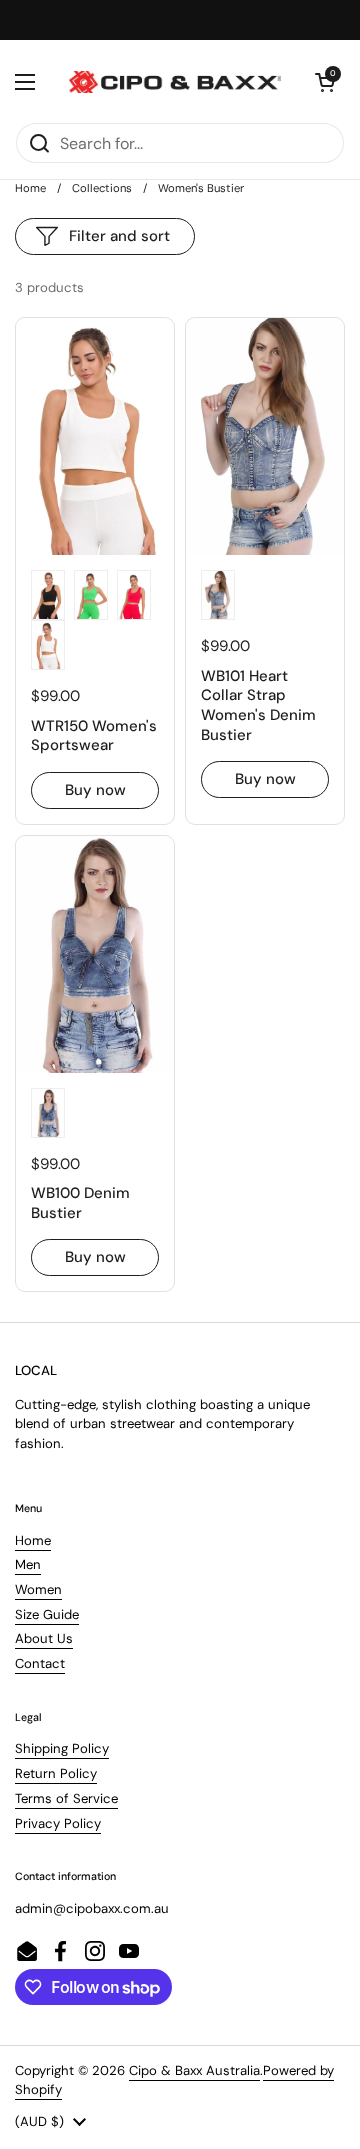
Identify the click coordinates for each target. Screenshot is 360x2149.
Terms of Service (66, 1798)
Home (30, 188)
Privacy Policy (58, 1823)
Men (28, 1564)
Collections (102, 188)
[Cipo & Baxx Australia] (175, 82)
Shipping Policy (62, 1748)
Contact (40, 1663)
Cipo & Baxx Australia (194, 2070)
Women (38, 1589)
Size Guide (47, 1614)
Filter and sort (119, 236)
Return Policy (56, 1773)
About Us (44, 1638)
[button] (325, 82)
